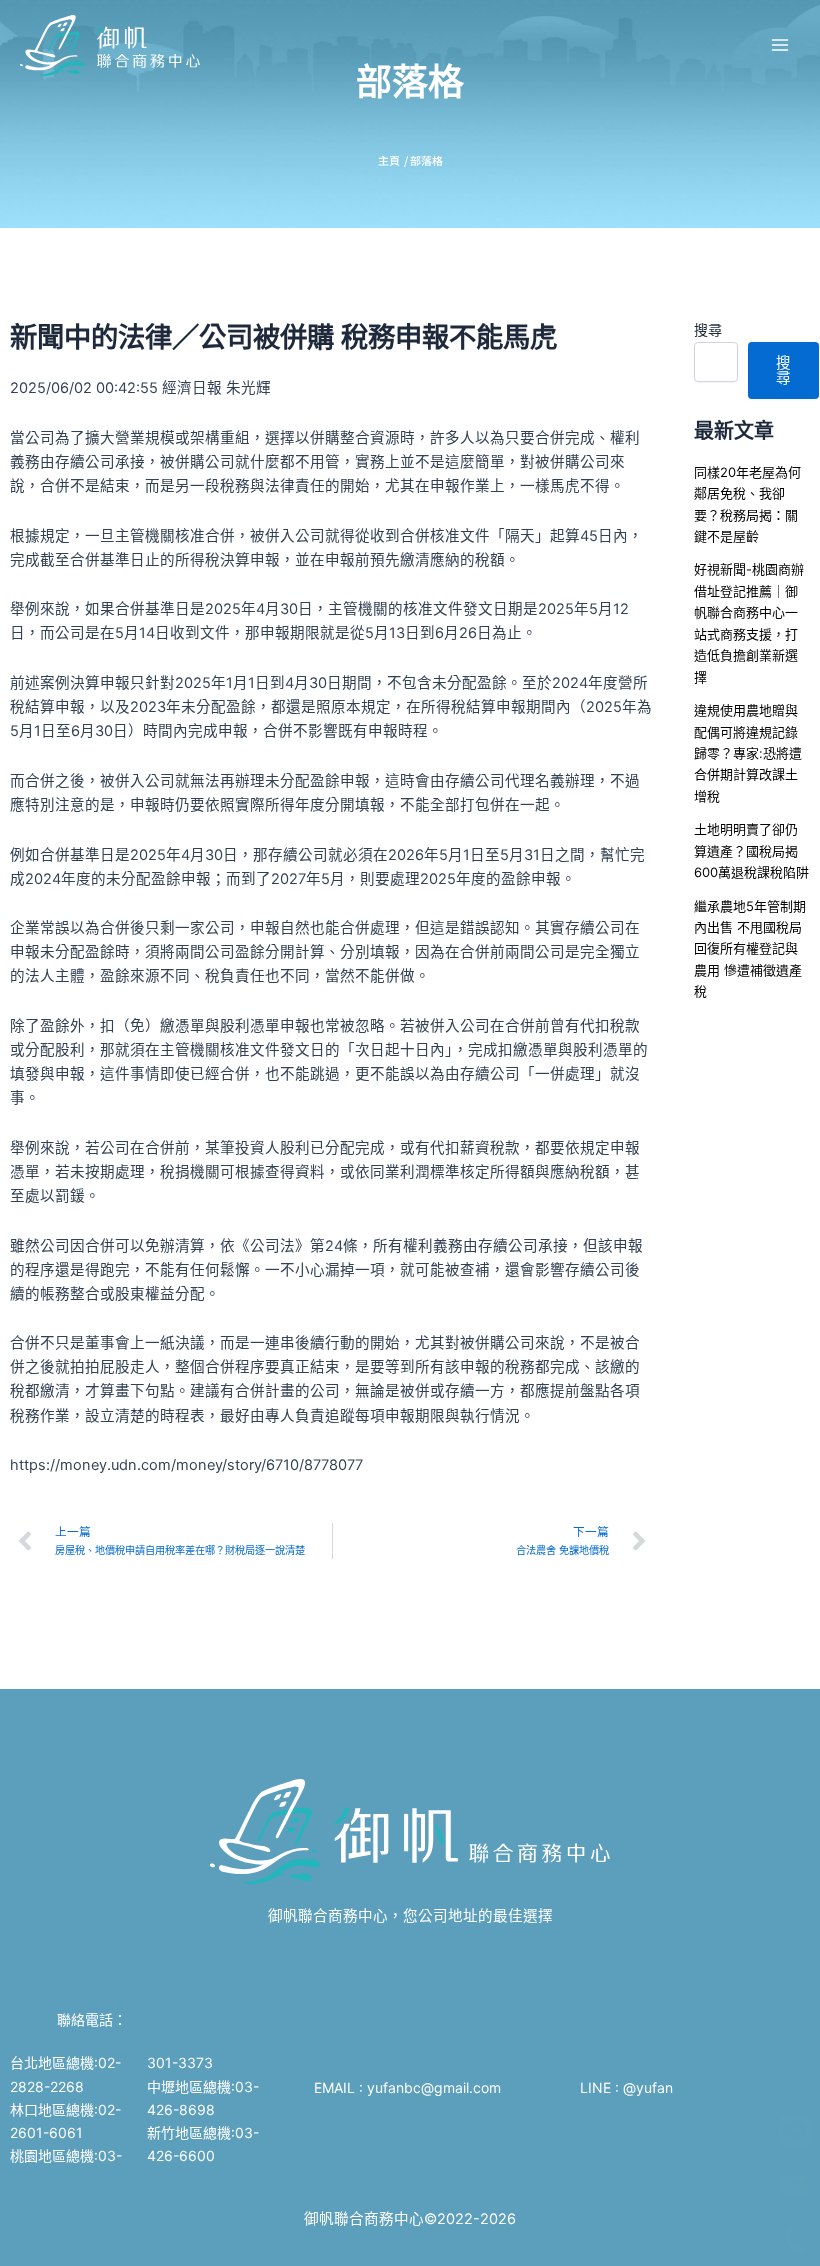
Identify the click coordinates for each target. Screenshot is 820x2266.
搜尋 (708, 329)
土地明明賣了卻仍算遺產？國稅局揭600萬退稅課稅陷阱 (751, 850)
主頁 (389, 160)
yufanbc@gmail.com (436, 2087)
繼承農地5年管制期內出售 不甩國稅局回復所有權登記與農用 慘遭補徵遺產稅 (750, 949)
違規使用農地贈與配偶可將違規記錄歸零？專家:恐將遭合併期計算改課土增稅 (748, 753)
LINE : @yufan (626, 2087)
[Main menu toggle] (780, 45)
